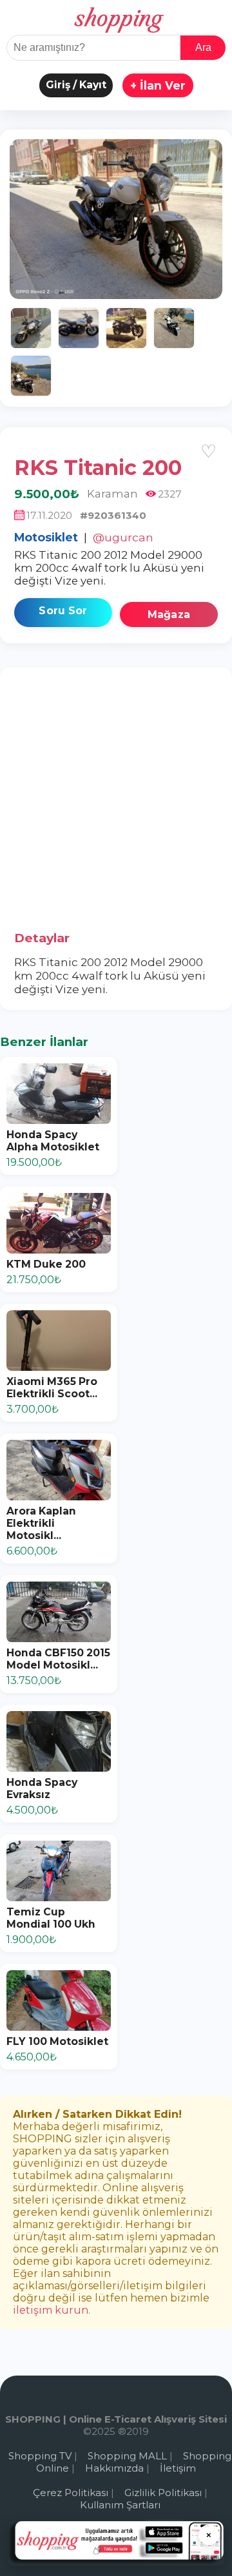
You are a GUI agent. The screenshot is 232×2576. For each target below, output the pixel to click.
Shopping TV (40, 2456)
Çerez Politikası (71, 2493)
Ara (203, 47)
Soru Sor (63, 611)
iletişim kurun (51, 2310)
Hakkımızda (114, 2468)
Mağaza (169, 615)
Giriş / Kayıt (76, 85)
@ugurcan (123, 537)
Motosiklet (46, 537)
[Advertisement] (116, 804)
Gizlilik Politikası (163, 2493)
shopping (116, 19)
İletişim (178, 2468)
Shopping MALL (127, 2456)
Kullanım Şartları (120, 2505)
